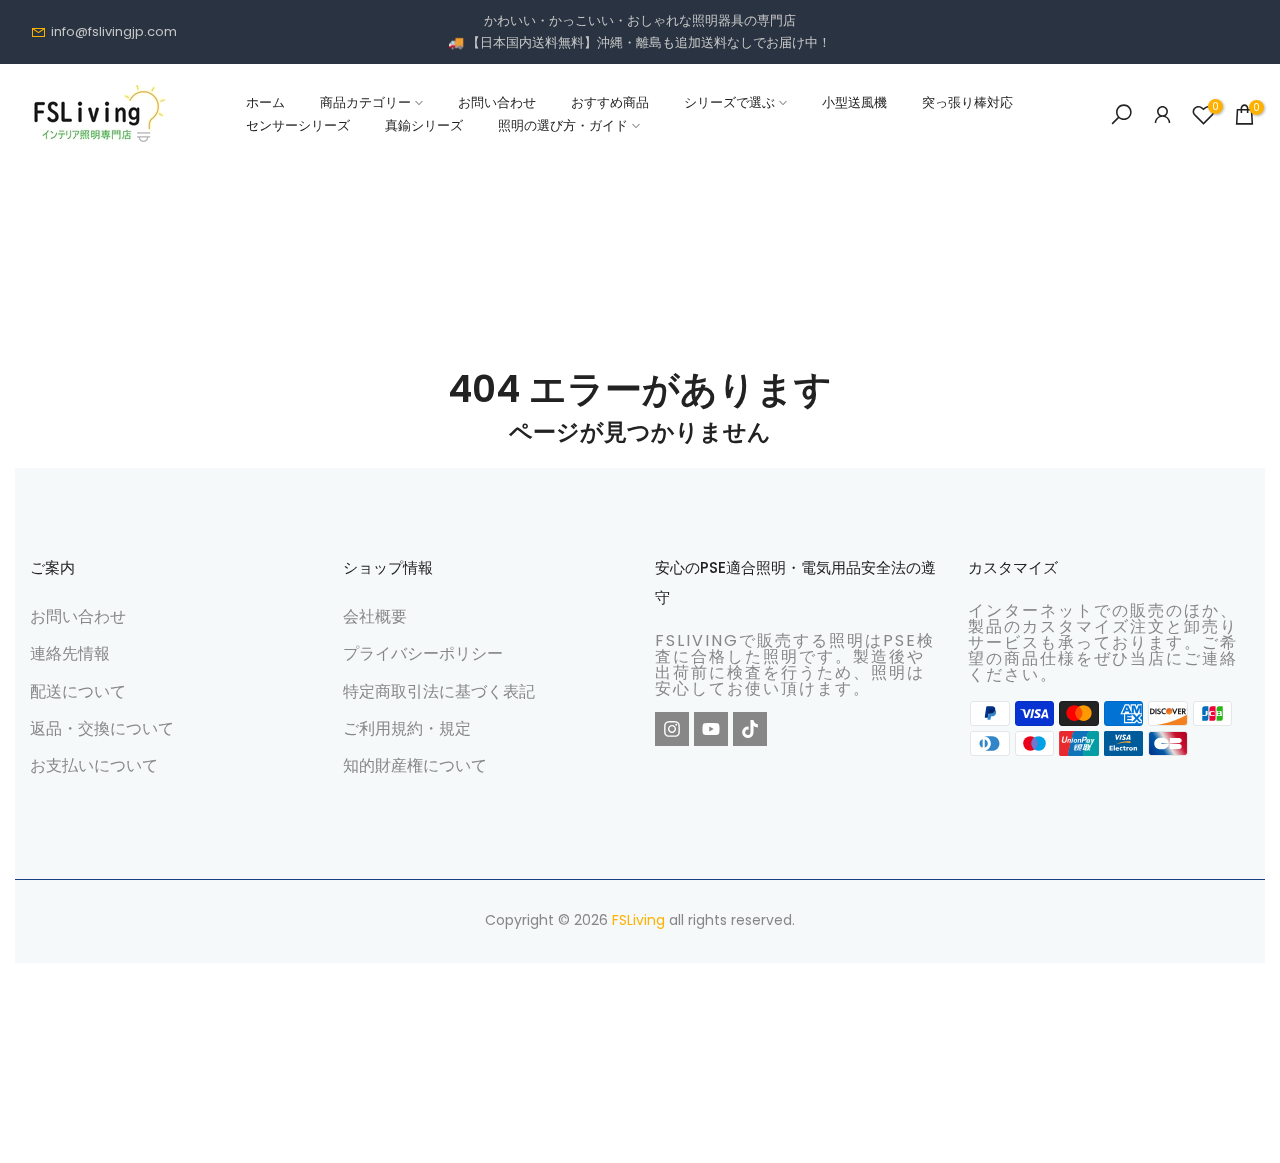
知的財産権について (415, 765)
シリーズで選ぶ (729, 102)
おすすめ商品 (610, 102)
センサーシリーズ (298, 125)
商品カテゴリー (365, 102)
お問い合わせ (497, 102)
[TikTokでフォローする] (750, 729)
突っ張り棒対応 (967, 102)
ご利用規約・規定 (407, 728)
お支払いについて (94, 765)
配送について (78, 691)
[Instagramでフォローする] (672, 729)
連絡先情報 (70, 653)
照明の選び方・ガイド (563, 125)
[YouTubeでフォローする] (711, 729)
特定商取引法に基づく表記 (439, 691)
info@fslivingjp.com (114, 31)
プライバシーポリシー (423, 653)
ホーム (265, 102)
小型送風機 (854, 102)
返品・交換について (102, 728)
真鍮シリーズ (424, 125)
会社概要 (375, 616)
